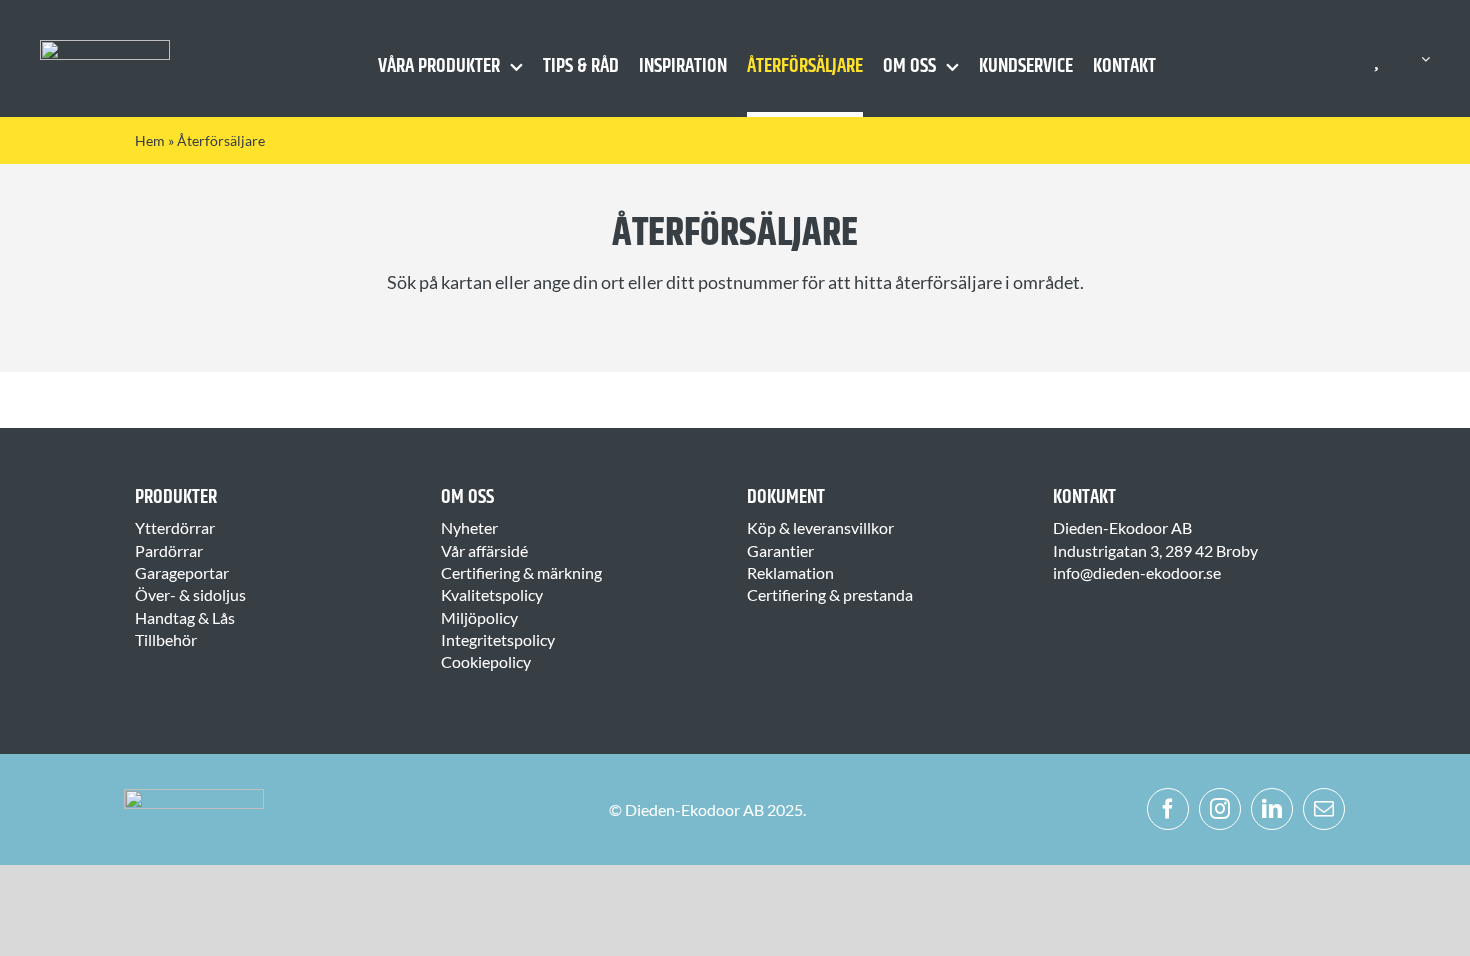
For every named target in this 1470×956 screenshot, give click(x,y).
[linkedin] (1272, 809)
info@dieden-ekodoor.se (1137, 572)
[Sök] (1413, 59)
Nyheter (469, 527)
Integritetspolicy (498, 639)
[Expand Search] (1425, 59)
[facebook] (1168, 809)
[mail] (1324, 809)
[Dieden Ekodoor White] (105, 47)
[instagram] (1220, 809)
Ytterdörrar (175, 527)
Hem (150, 140)
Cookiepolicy (486, 661)
